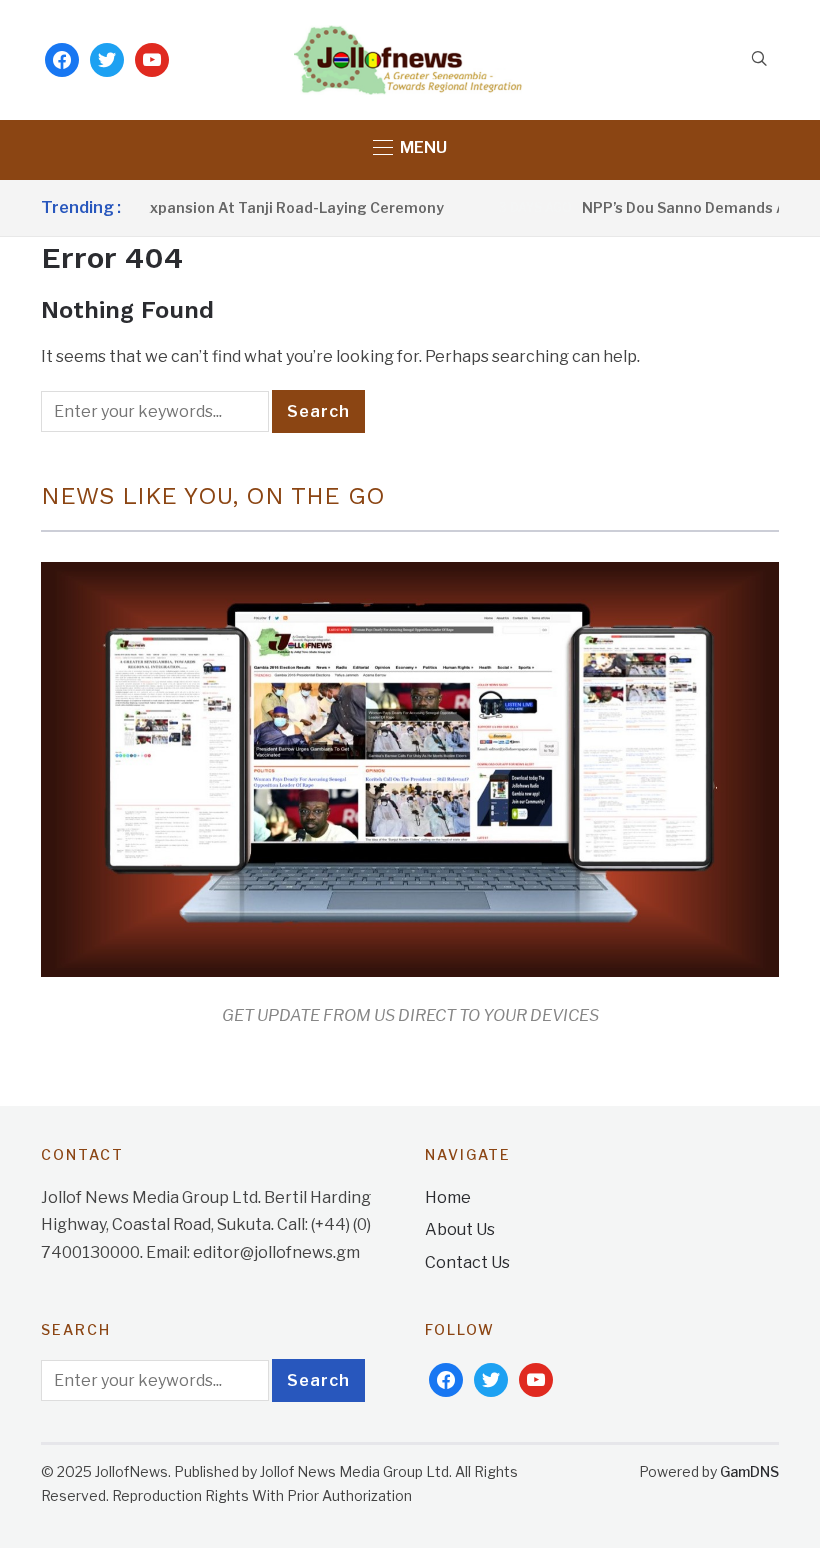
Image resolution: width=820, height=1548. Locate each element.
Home (448, 1197)
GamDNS (749, 1471)
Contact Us (467, 1262)
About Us (460, 1229)
